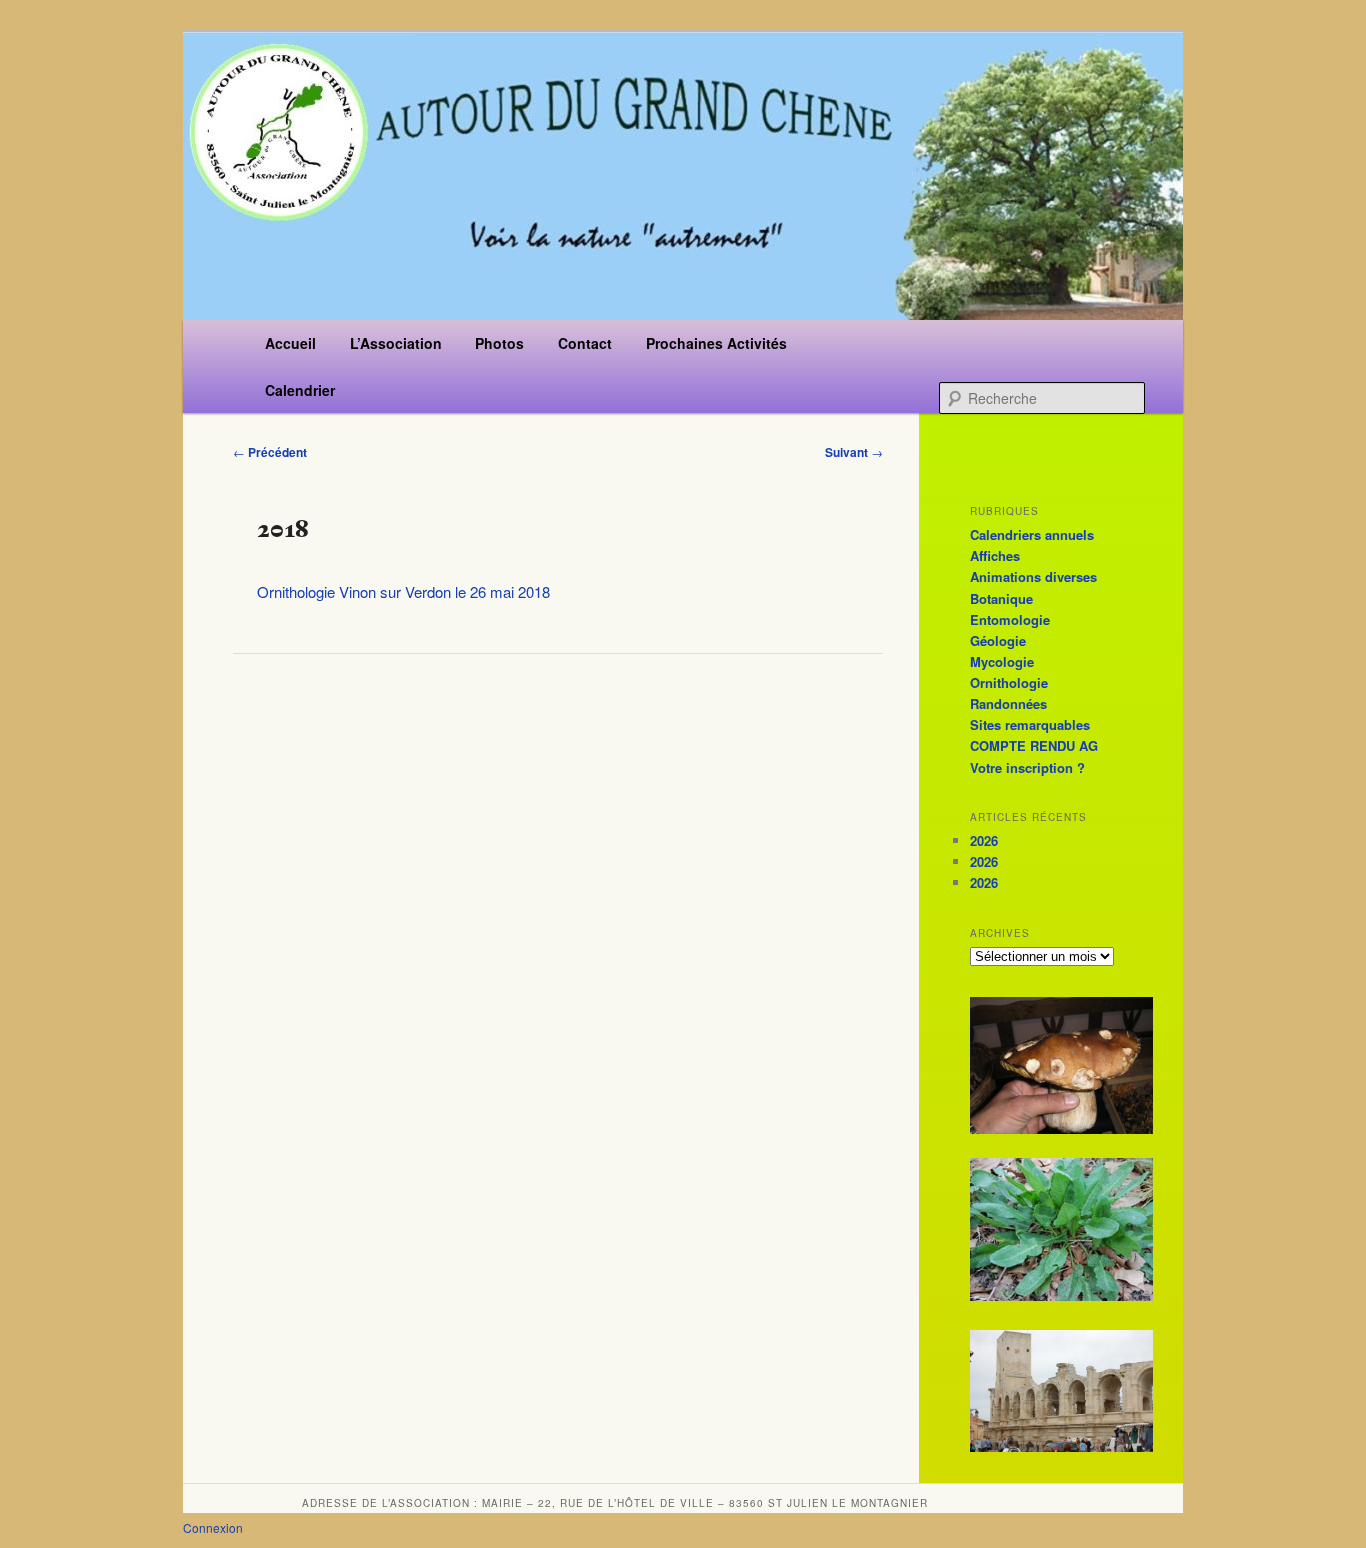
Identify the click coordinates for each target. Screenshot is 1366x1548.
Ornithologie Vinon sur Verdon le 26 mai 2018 (403, 591)
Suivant (854, 452)
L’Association (396, 343)
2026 (984, 840)
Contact (585, 343)
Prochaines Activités (716, 343)
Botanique (1001, 598)
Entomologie (1010, 619)
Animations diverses (1033, 576)
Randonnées (1008, 703)
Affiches (995, 555)
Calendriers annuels (1032, 534)
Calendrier (300, 390)
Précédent (270, 452)
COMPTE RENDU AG (1034, 745)
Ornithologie (1009, 682)
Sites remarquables (1030, 724)
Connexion (213, 1527)
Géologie (998, 640)
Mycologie (1002, 661)
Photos (499, 343)
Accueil (290, 343)
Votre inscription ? (1027, 767)
